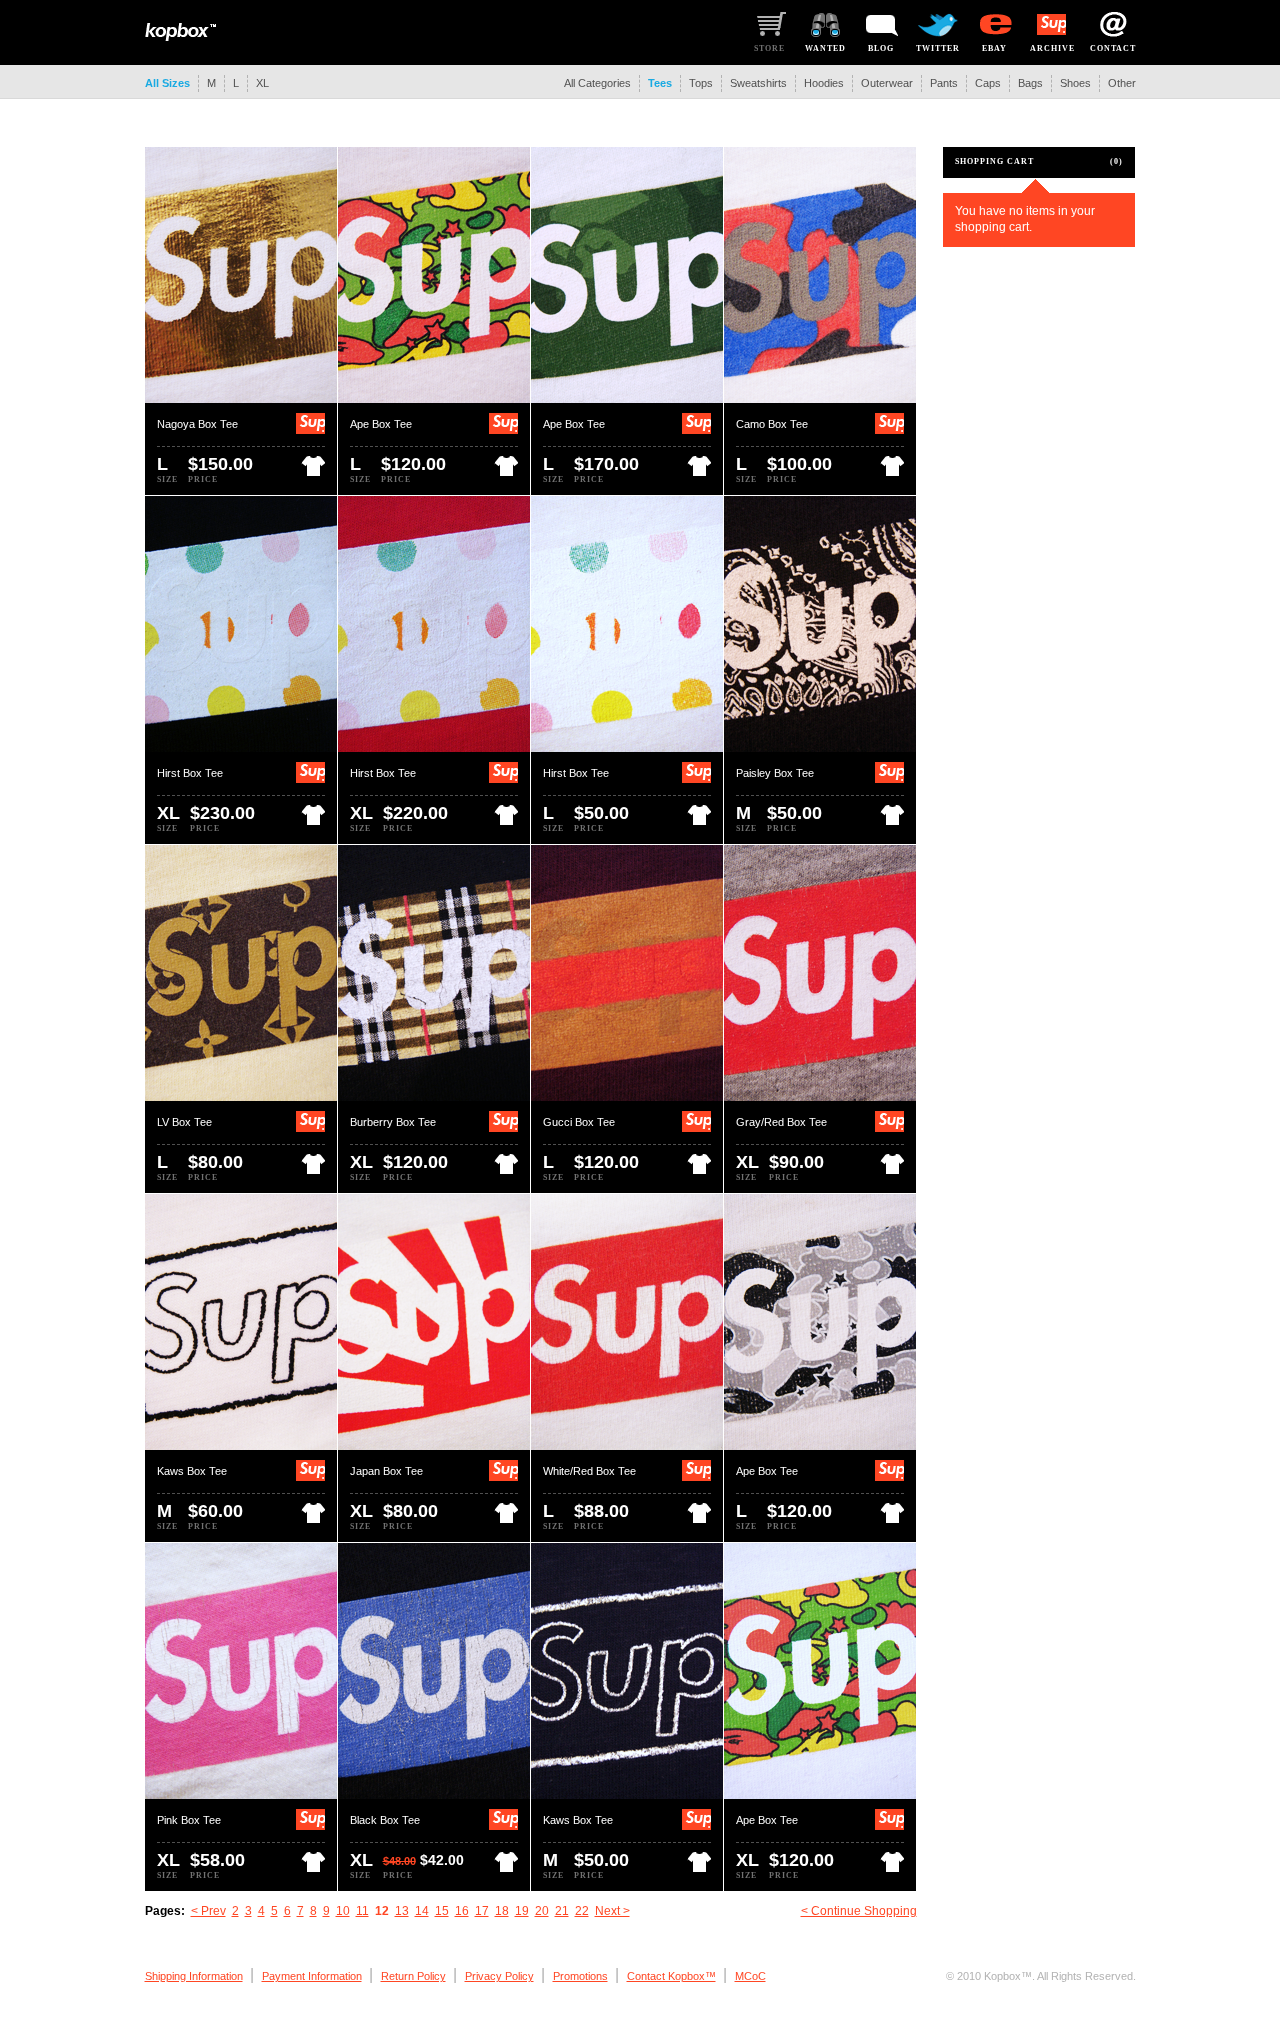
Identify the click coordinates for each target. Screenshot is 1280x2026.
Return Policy (413, 1976)
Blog (881, 48)
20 (542, 1911)
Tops (701, 83)
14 (422, 1911)
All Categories (597, 83)
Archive (1052, 48)
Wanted (825, 48)
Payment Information (312, 1976)
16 (462, 1911)
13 (402, 1911)
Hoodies (824, 83)
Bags (1030, 83)
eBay (994, 48)
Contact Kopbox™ (671, 1976)
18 (502, 1911)
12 (382, 1911)
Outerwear (887, 83)
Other (1122, 83)
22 (582, 1911)
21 (562, 1911)
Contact (1113, 48)
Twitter (938, 48)
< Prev (208, 1911)
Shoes (1075, 83)
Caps (988, 83)
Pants (944, 83)
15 (442, 1911)
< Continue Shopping (859, 1911)
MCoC (750, 1976)
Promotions (580, 1976)
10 (343, 1911)
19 (522, 1911)
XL (262, 83)
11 (362, 1911)
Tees (660, 83)
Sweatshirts (758, 83)
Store (769, 48)
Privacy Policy (499, 1976)
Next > (612, 1911)
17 (482, 1911)
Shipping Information (194, 1976)
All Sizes (167, 83)
